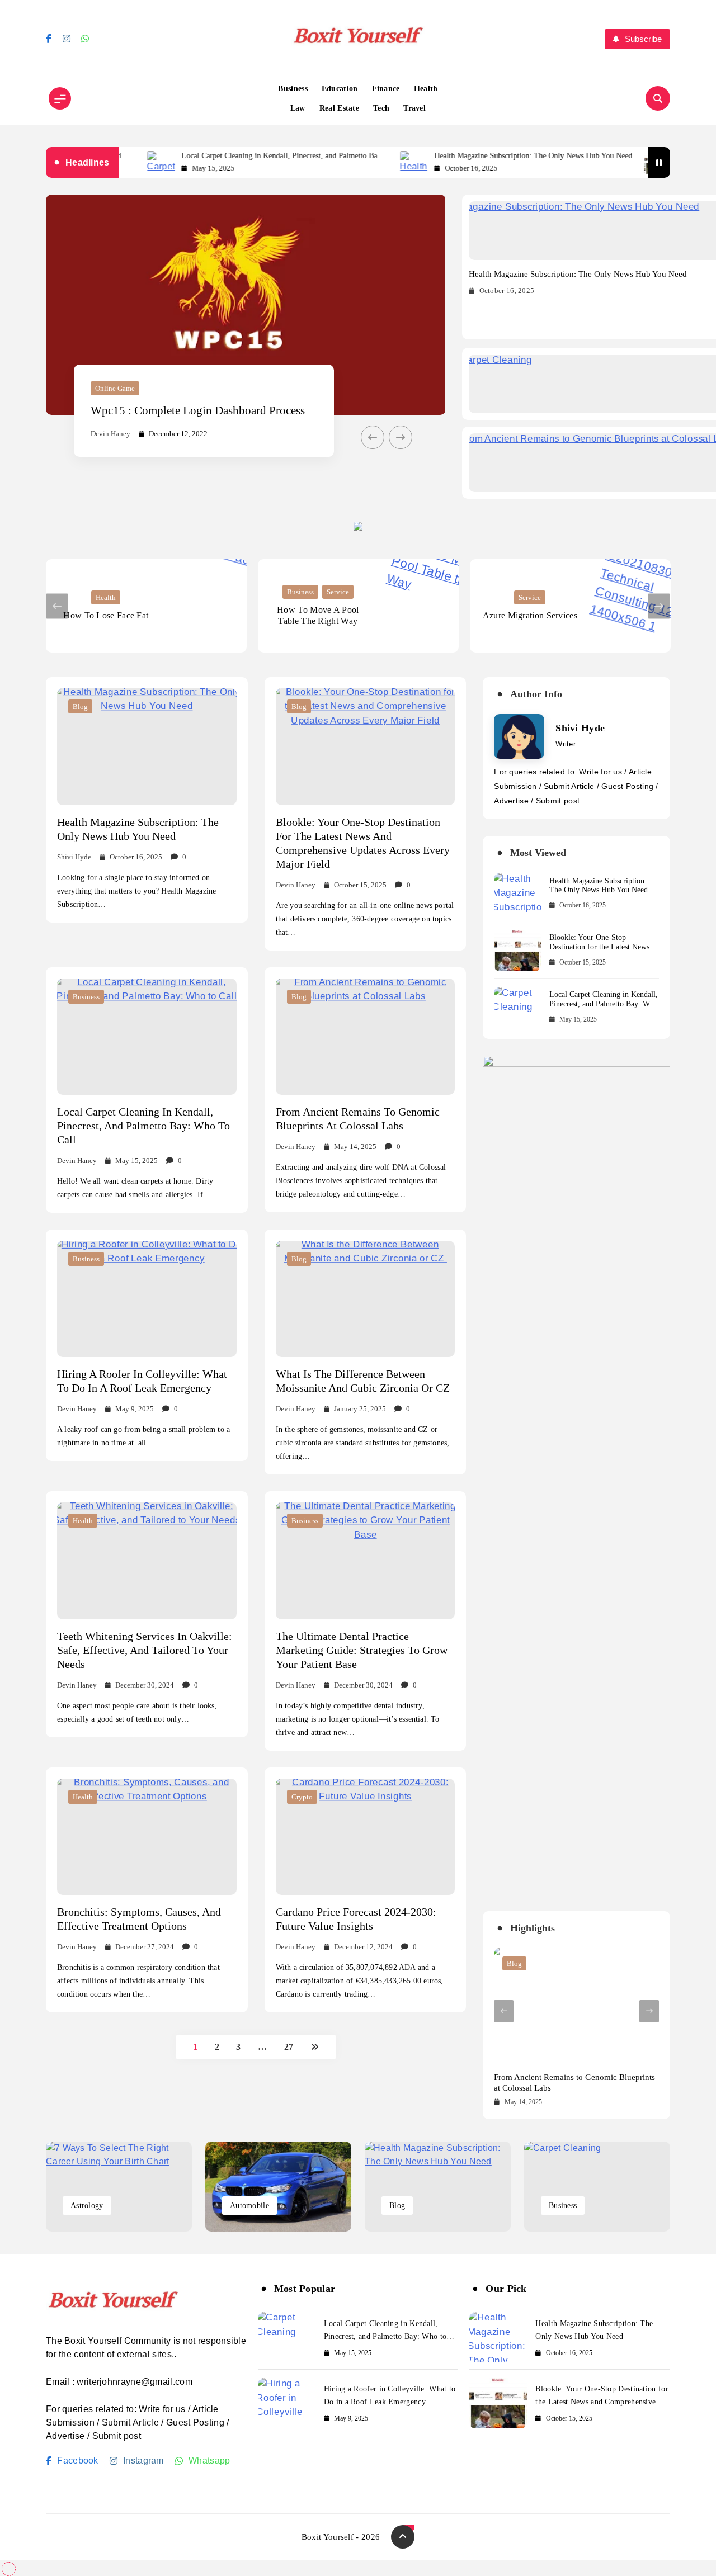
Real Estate (339, 108)
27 (289, 2047)
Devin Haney (110, 434)
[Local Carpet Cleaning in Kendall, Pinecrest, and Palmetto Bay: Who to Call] (147, 1037)
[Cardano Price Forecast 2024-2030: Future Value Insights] (366, 1837)
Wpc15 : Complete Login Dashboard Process (198, 410)
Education (340, 89)
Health (426, 89)
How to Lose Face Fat (106, 615)
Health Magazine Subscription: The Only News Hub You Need (478, 156)
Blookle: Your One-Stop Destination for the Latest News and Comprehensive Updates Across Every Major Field (599, 951)
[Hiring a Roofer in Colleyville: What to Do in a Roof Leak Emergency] (147, 1299)
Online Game (115, 388)
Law (298, 108)
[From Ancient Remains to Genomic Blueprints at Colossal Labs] (366, 1037)
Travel (414, 108)
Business (293, 89)
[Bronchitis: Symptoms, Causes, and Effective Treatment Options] (147, 1837)
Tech (381, 108)
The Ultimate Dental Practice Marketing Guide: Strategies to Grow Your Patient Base (362, 1650)
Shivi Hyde (74, 857)
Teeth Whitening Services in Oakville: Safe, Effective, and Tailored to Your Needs (145, 1650)
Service (338, 592)
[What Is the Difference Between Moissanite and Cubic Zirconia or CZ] (366, 1299)
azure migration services (530, 615)
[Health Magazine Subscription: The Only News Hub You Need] (359, 162)
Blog (80, 706)
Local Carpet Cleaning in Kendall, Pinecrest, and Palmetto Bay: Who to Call (227, 156)
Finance (386, 89)
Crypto (302, 1797)
